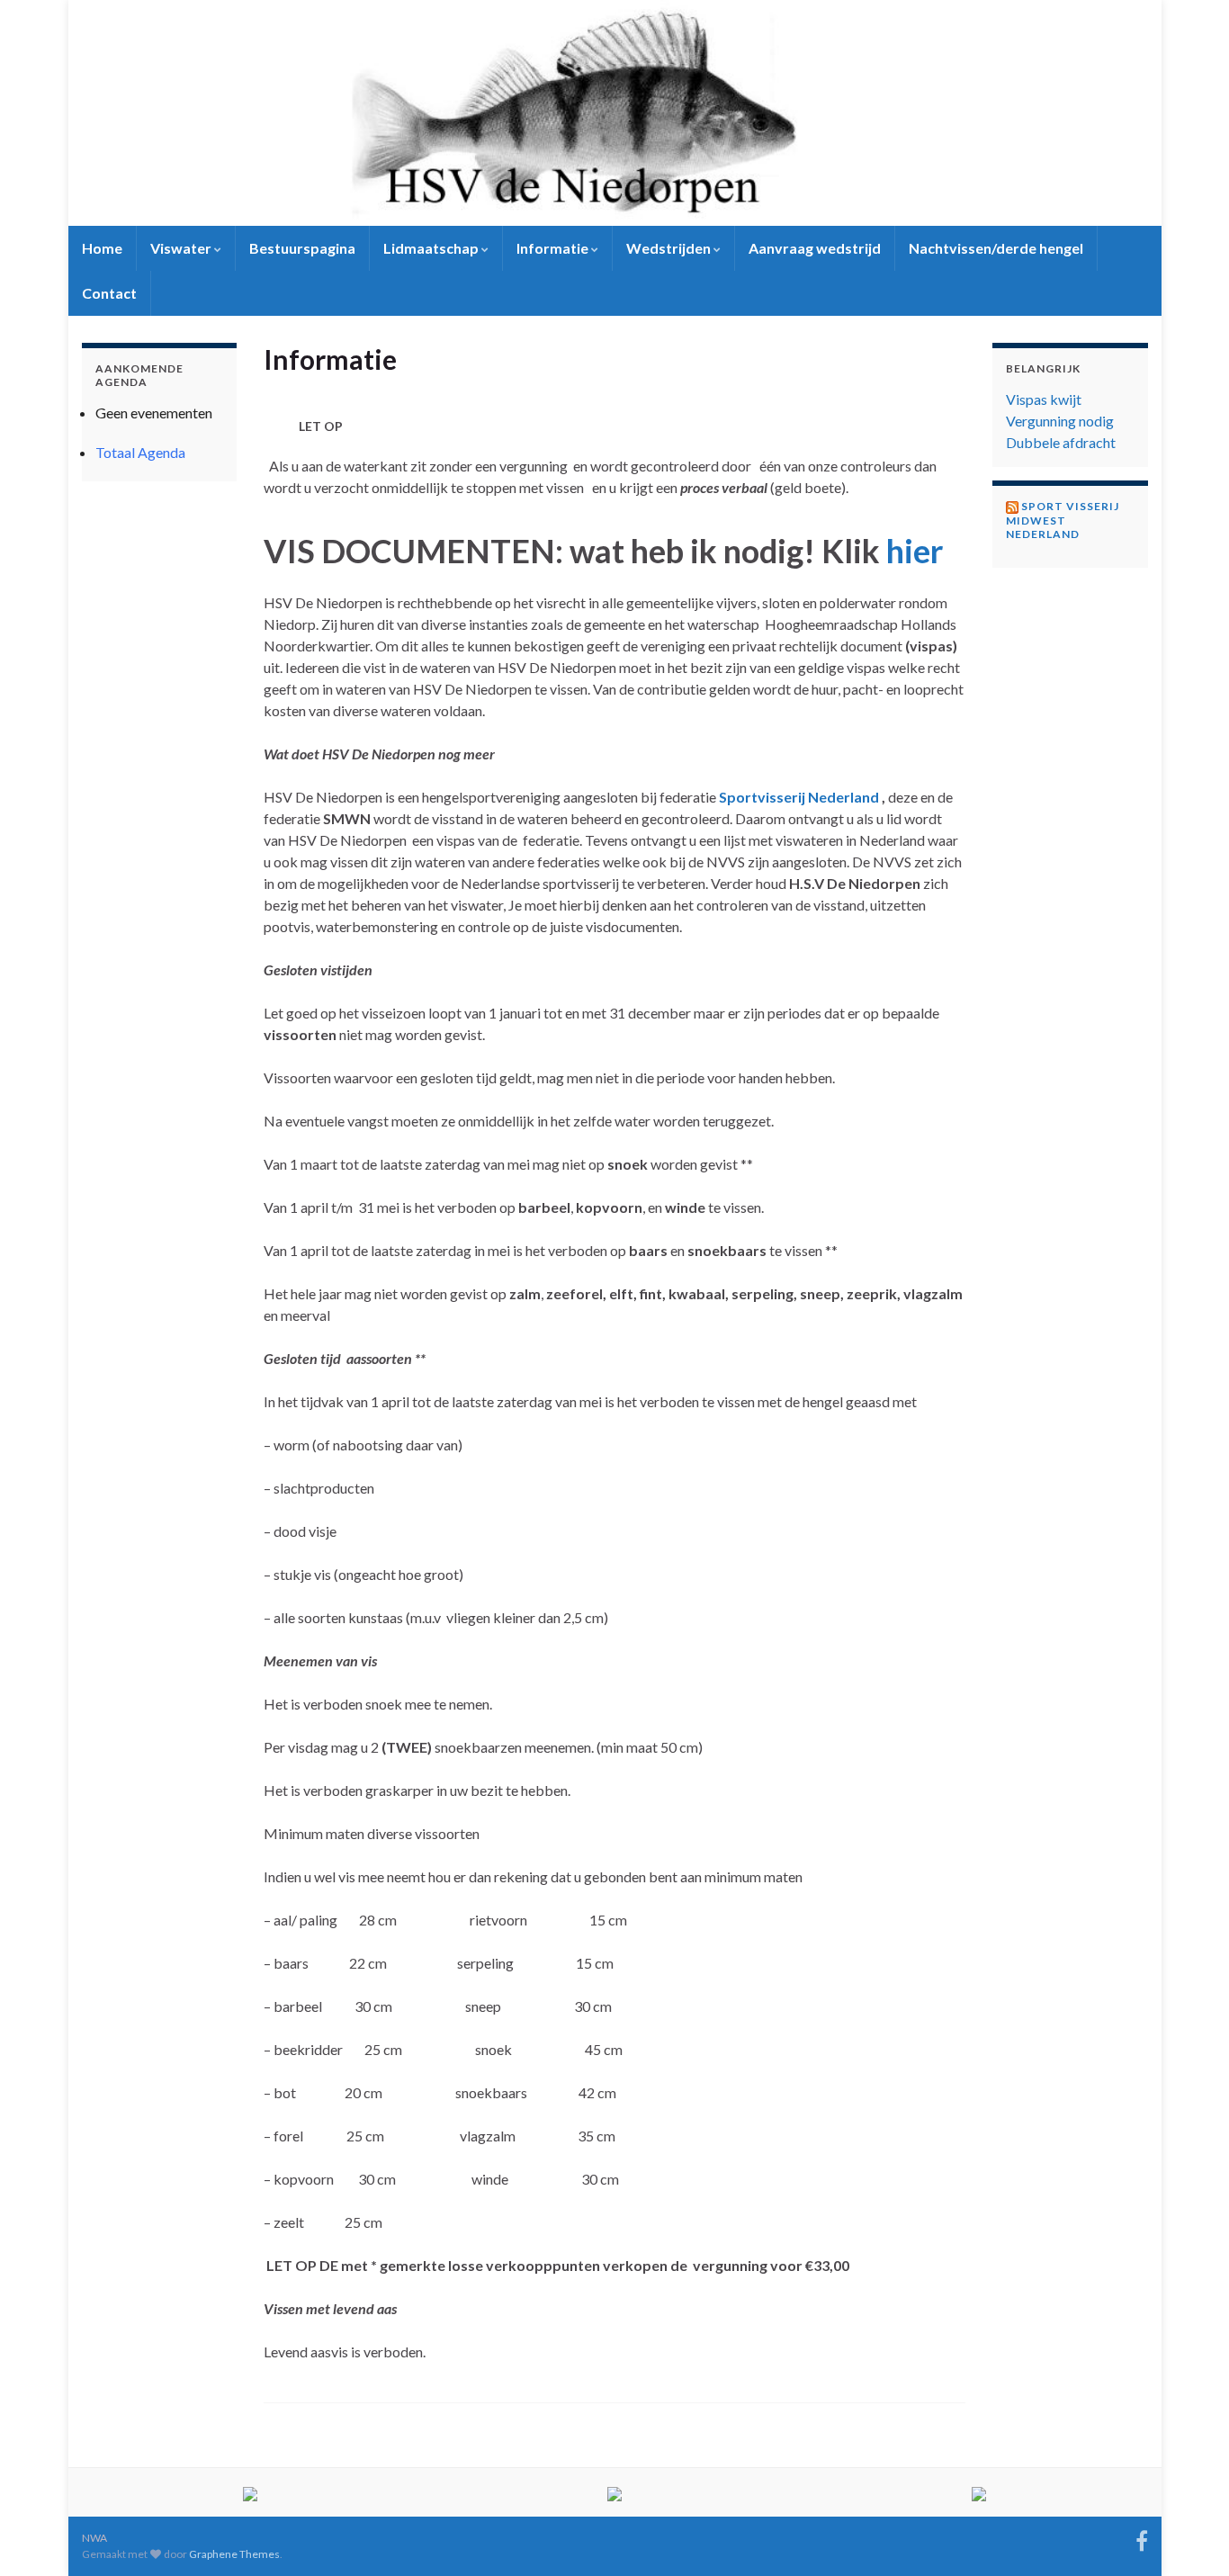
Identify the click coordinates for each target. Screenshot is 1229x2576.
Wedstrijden (670, 248)
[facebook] (1142, 2538)
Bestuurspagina (302, 248)
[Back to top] (1189, 2536)
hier (915, 551)
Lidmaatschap (432, 248)
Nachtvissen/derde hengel (996, 248)
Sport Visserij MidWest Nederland (1063, 520)
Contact (109, 293)
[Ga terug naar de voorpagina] (615, 113)
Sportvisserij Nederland (799, 797)
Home (102, 248)
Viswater (182, 248)
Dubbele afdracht (1061, 442)
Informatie (554, 248)
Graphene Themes (234, 2554)
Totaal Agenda (140, 452)
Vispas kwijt (1044, 399)
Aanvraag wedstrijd (815, 248)
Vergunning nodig (1060, 421)
